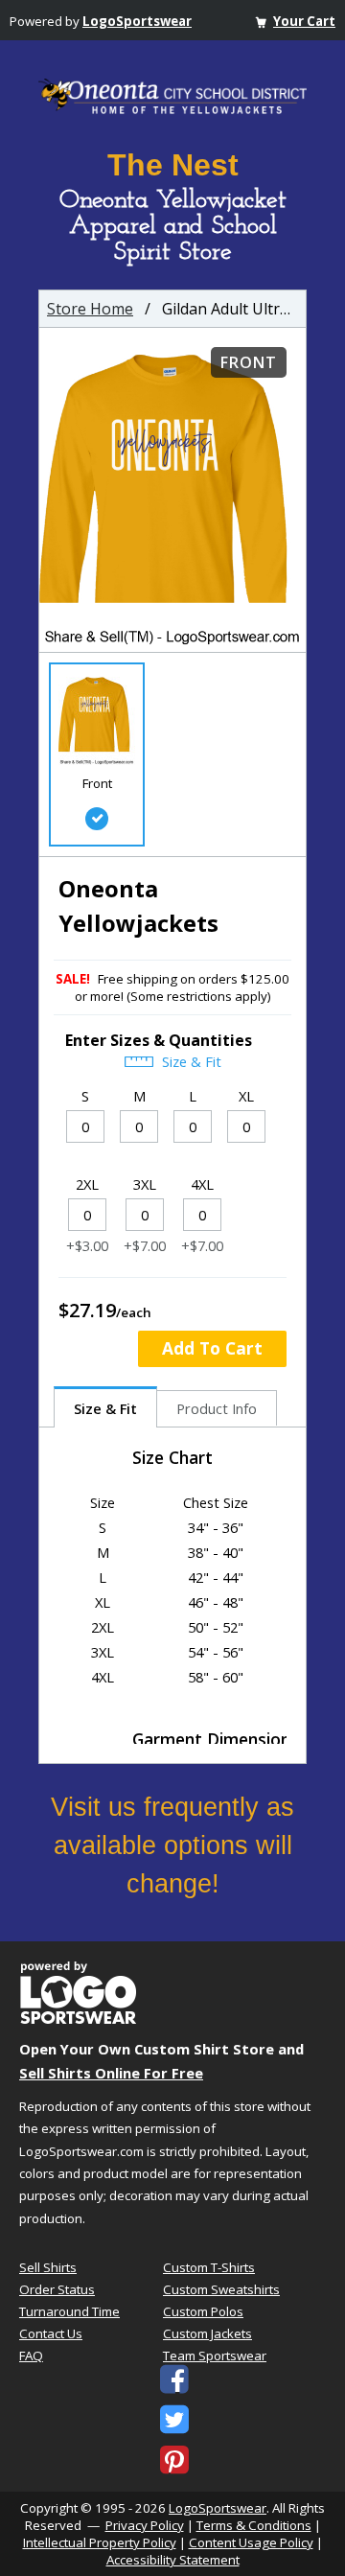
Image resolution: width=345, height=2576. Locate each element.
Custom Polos (203, 2311)
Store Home (90, 309)
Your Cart (304, 21)
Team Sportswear (215, 2356)
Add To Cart (212, 1348)
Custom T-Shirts (209, 2267)
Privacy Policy (145, 2525)
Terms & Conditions (254, 2525)
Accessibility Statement (173, 2560)
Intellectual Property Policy (100, 2542)
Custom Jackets (207, 2333)
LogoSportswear (137, 21)
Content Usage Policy (251, 2542)
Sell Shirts (48, 2267)
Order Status (57, 2289)
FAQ (31, 2356)
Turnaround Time (69, 2311)
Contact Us (51, 2333)
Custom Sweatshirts (221, 2289)
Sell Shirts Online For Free (111, 2073)
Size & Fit (190, 1061)
